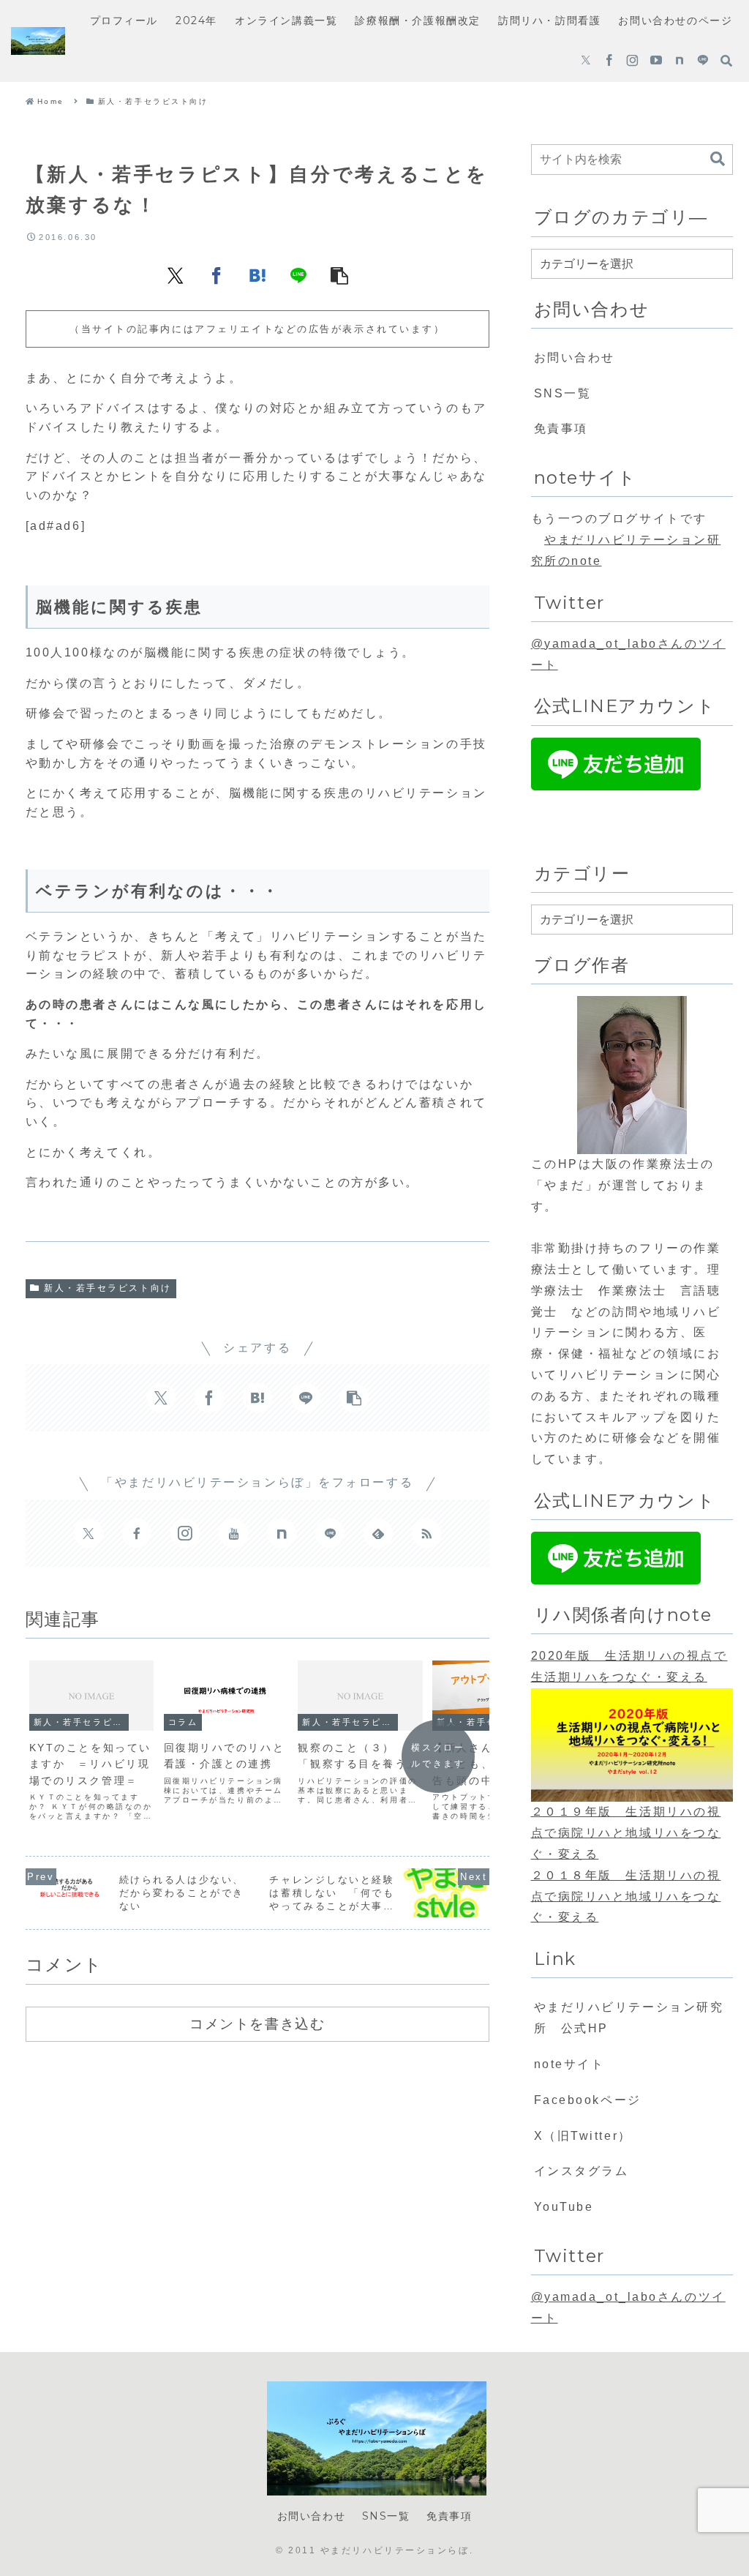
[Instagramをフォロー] (632, 61)
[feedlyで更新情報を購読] (378, 1533)
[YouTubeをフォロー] (656, 61)
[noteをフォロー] (680, 61)
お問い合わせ (575, 357)
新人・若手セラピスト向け (108, 1288)
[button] (339, 275)
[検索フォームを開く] (726, 61)
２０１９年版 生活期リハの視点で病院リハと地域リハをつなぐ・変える (626, 1833)
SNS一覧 (563, 393)
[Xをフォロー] (586, 61)
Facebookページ (588, 2100)
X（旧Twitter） (583, 2136)
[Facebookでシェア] (217, 275)
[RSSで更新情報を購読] (426, 1533)
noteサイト (569, 2064)
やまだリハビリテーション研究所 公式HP (629, 2018)
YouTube (564, 2207)
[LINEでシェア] (298, 275)
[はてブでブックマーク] (257, 275)
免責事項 (561, 428)
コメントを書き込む (257, 2023)
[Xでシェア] (176, 275)
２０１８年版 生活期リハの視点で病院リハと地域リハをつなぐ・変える (626, 1897)
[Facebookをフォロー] (609, 61)
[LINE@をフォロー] (703, 61)
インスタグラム (581, 2171)
